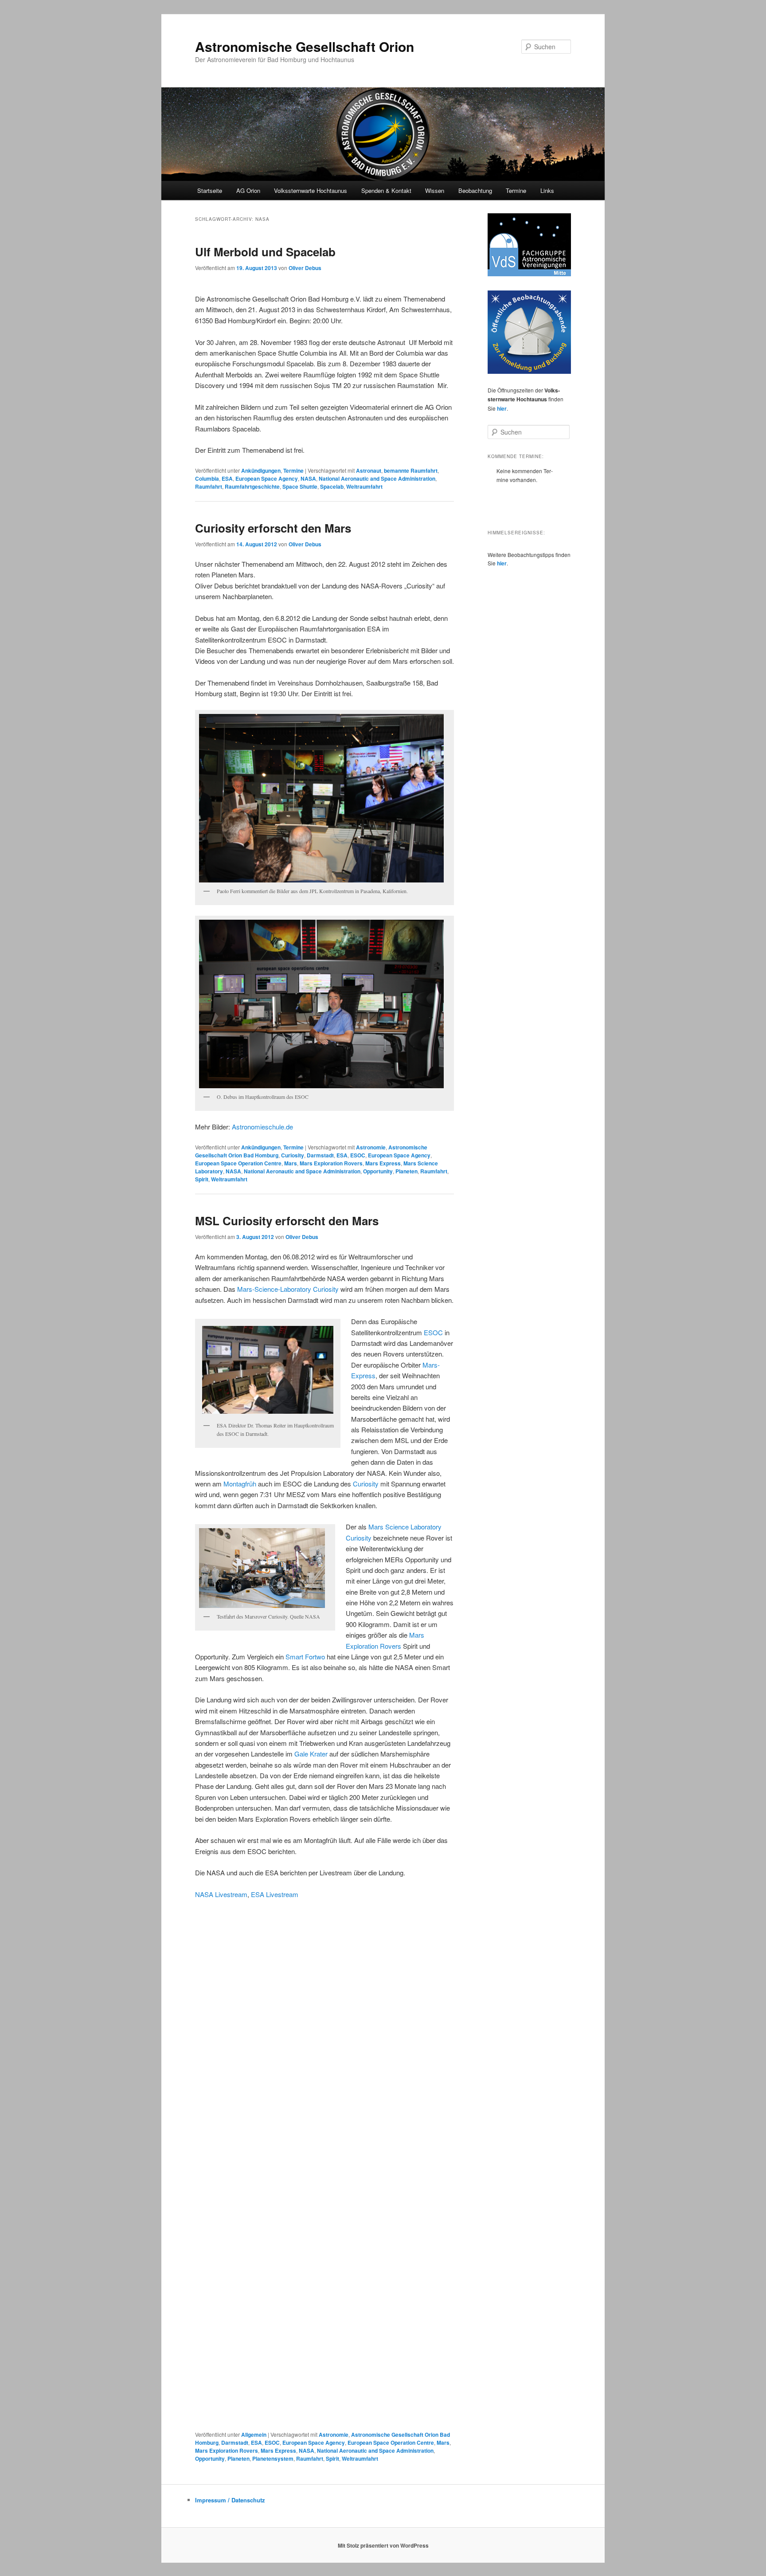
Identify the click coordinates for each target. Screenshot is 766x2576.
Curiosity (293, 1155)
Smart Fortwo (305, 1657)
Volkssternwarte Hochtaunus (311, 190)
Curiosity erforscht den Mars (273, 528)
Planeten (406, 1171)
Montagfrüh (240, 1484)
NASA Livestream (221, 1894)
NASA (308, 478)
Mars (291, 1163)
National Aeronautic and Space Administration (377, 478)
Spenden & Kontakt (386, 190)
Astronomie (371, 1147)
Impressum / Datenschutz (230, 2500)
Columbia (207, 478)
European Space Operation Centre (238, 1163)
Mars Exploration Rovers (331, 1163)
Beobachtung (475, 190)
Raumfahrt (209, 486)
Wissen (435, 190)
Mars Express (383, 1163)
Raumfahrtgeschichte (252, 486)
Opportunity (378, 1171)
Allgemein (254, 2435)
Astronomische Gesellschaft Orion (305, 46)
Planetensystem (273, 2458)
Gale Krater (311, 1754)
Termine (516, 190)
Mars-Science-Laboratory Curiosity (288, 1289)
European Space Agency (267, 478)
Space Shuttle (300, 486)
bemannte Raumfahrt (411, 471)
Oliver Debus (305, 268)
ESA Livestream (275, 1894)
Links (547, 190)
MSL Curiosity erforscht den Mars (287, 1221)
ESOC (358, 1155)
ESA (227, 478)
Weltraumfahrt (364, 486)
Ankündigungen (261, 471)
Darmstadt (320, 1155)
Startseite (210, 190)
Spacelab (332, 486)
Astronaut (369, 471)
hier (502, 408)
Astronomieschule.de (262, 1127)
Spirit (202, 1179)
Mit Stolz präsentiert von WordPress (383, 2545)
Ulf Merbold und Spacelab (265, 252)
